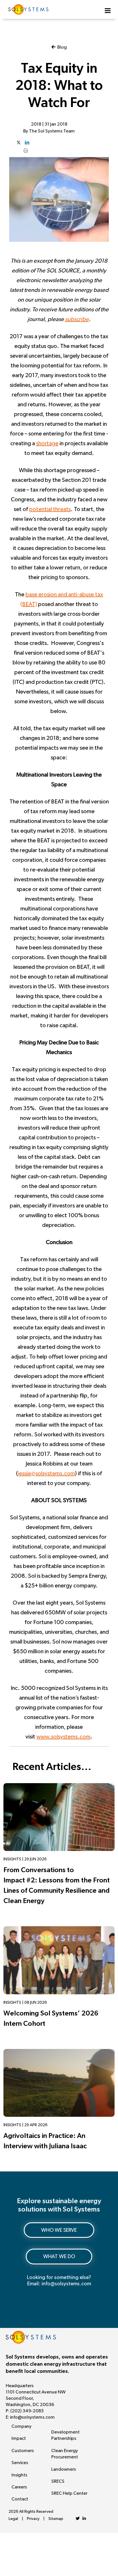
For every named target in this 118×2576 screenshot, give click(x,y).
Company (21, 2426)
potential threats (50, 509)
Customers (23, 2451)
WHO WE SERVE (59, 2230)
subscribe (77, 319)
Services (20, 2463)
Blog (61, 47)
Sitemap (56, 2519)
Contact (20, 2499)
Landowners (64, 2469)
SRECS (58, 2481)
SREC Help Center (69, 2493)
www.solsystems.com (63, 1737)
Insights (19, 2475)
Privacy (33, 2519)
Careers (19, 2487)
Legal (13, 2519)
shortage (47, 443)
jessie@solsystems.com (46, 1474)
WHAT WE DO (59, 2257)
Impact (19, 2438)
